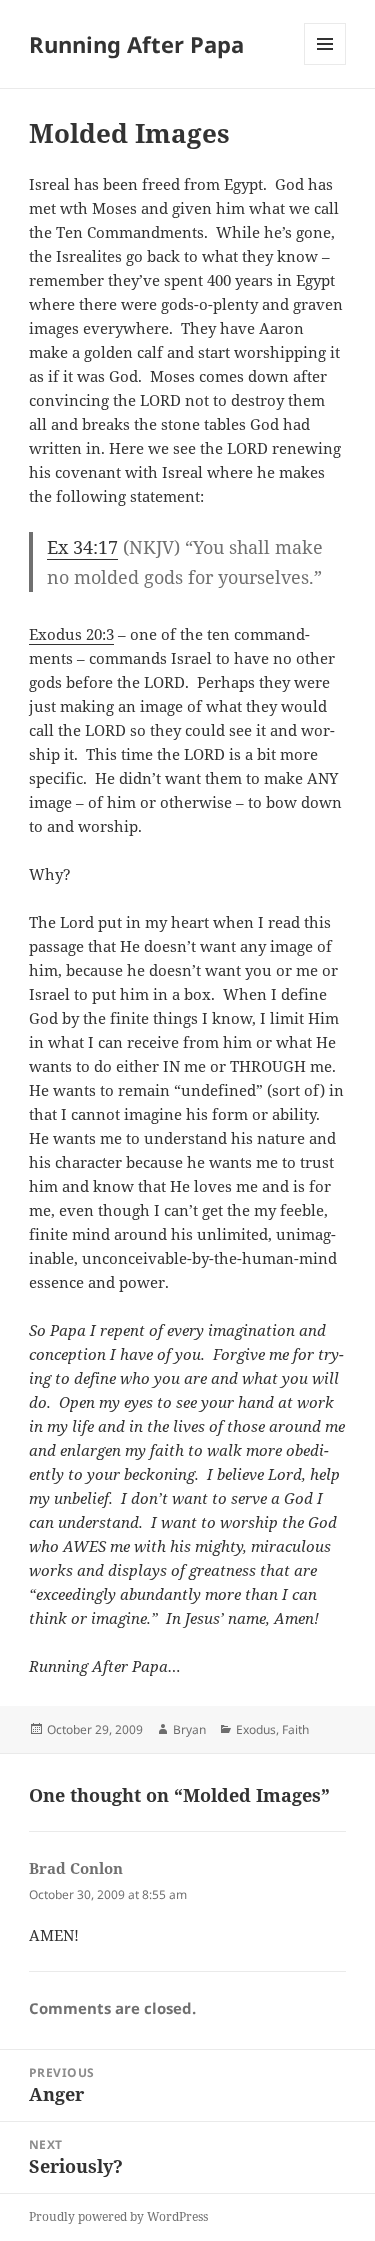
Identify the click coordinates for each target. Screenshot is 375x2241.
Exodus (256, 1729)
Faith (295, 1729)
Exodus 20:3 (71, 634)
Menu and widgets (325, 64)
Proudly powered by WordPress (118, 2216)
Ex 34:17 (82, 547)
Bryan (189, 1729)
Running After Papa (136, 44)
